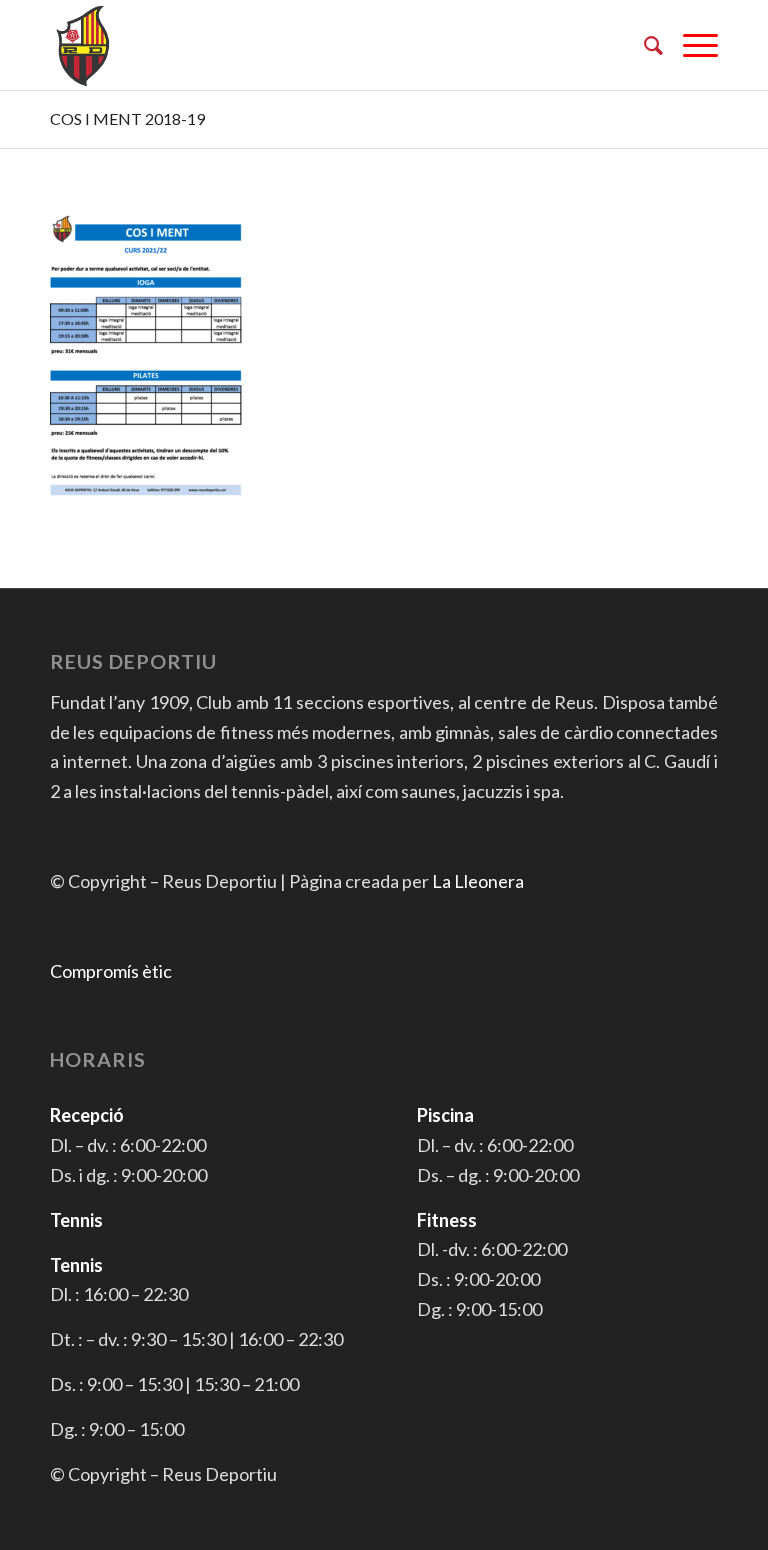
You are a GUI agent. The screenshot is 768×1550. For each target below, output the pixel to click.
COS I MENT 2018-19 (127, 118)
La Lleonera (478, 881)
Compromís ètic (111, 971)
